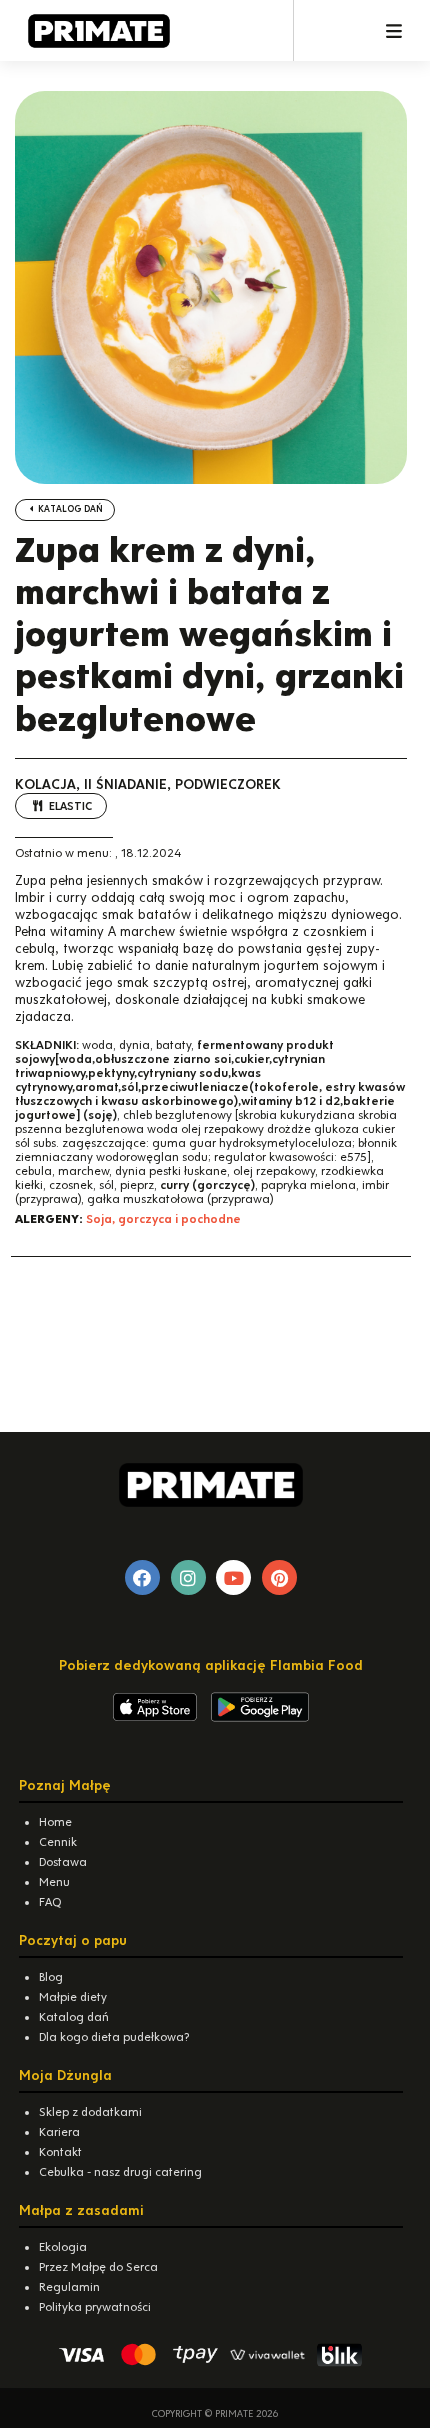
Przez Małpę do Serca (98, 2267)
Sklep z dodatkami (90, 2112)
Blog (51, 1977)
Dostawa (63, 1862)
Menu (54, 1882)
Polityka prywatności (95, 2307)
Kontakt (60, 2152)
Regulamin (69, 2287)
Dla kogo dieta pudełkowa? (114, 2037)
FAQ (50, 1902)
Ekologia (63, 2247)
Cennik (58, 1842)
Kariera (59, 2132)
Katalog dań (69, 509)
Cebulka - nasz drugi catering (120, 2172)
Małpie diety (73, 1997)
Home (55, 1822)
